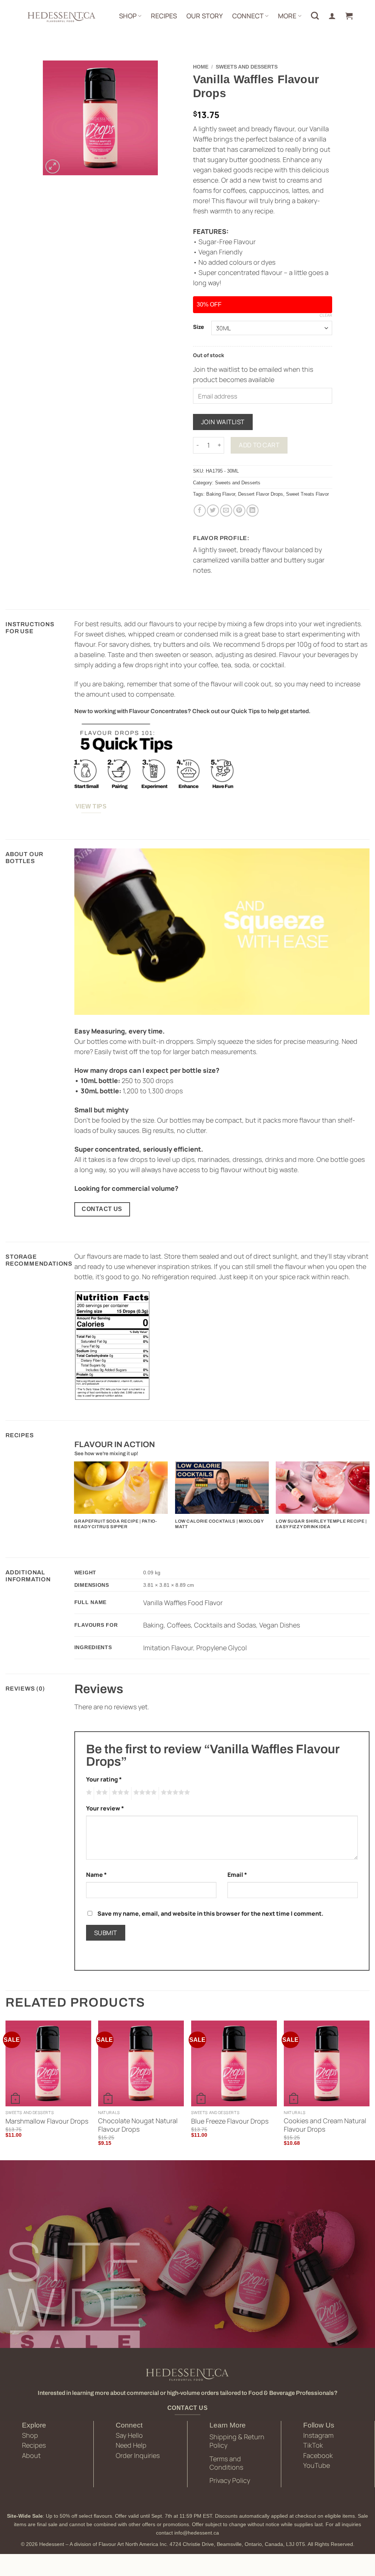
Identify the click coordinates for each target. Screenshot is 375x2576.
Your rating (104, 1779)
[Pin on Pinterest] (239, 511)
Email (237, 1875)
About (31, 2455)
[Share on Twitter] (213, 511)
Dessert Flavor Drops (261, 494)
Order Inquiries (138, 2455)
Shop (30, 2435)
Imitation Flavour (168, 1648)
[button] (349, 16)
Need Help (131, 2445)
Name (96, 1875)
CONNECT (248, 16)
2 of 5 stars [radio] (101, 1793)
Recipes (34, 2445)
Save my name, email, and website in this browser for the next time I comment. (210, 1913)
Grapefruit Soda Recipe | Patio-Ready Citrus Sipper (115, 1524)
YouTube (317, 2465)
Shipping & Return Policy (237, 2441)
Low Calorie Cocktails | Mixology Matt (219, 1524)
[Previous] (75, 1499)
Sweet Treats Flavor (307, 494)
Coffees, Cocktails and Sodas (211, 1625)
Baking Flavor (221, 494)
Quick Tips (246, 711)
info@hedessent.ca (197, 2533)
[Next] (369, 1499)
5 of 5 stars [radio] (174, 1793)
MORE (287, 16)
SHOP (128, 16)
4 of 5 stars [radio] (144, 1793)
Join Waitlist (223, 422)
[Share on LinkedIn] (253, 511)
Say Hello (129, 2435)
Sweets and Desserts (247, 67)
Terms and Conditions (226, 2463)
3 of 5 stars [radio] (119, 1793)
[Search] (315, 16)
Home (201, 67)
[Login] (332, 16)
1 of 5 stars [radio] (88, 1793)
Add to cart (259, 445)
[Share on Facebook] (200, 511)
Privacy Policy (230, 2480)
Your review (105, 1808)
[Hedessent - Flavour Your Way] (61, 16)
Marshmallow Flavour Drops (47, 2121)
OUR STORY (205, 16)
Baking (153, 1625)
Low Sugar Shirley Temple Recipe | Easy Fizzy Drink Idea (321, 1524)
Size (198, 327)
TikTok (313, 2445)
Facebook (318, 2455)
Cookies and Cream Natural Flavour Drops (325, 2125)
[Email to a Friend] (226, 511)
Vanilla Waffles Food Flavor (183, 1603)
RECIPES (164, 16)
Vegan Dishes (280, 1625)
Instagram (318, 2435)
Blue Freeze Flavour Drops (230, 2121)
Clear (326, 315)
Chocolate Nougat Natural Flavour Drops (138, 2125)
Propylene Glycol (222, 1648)
